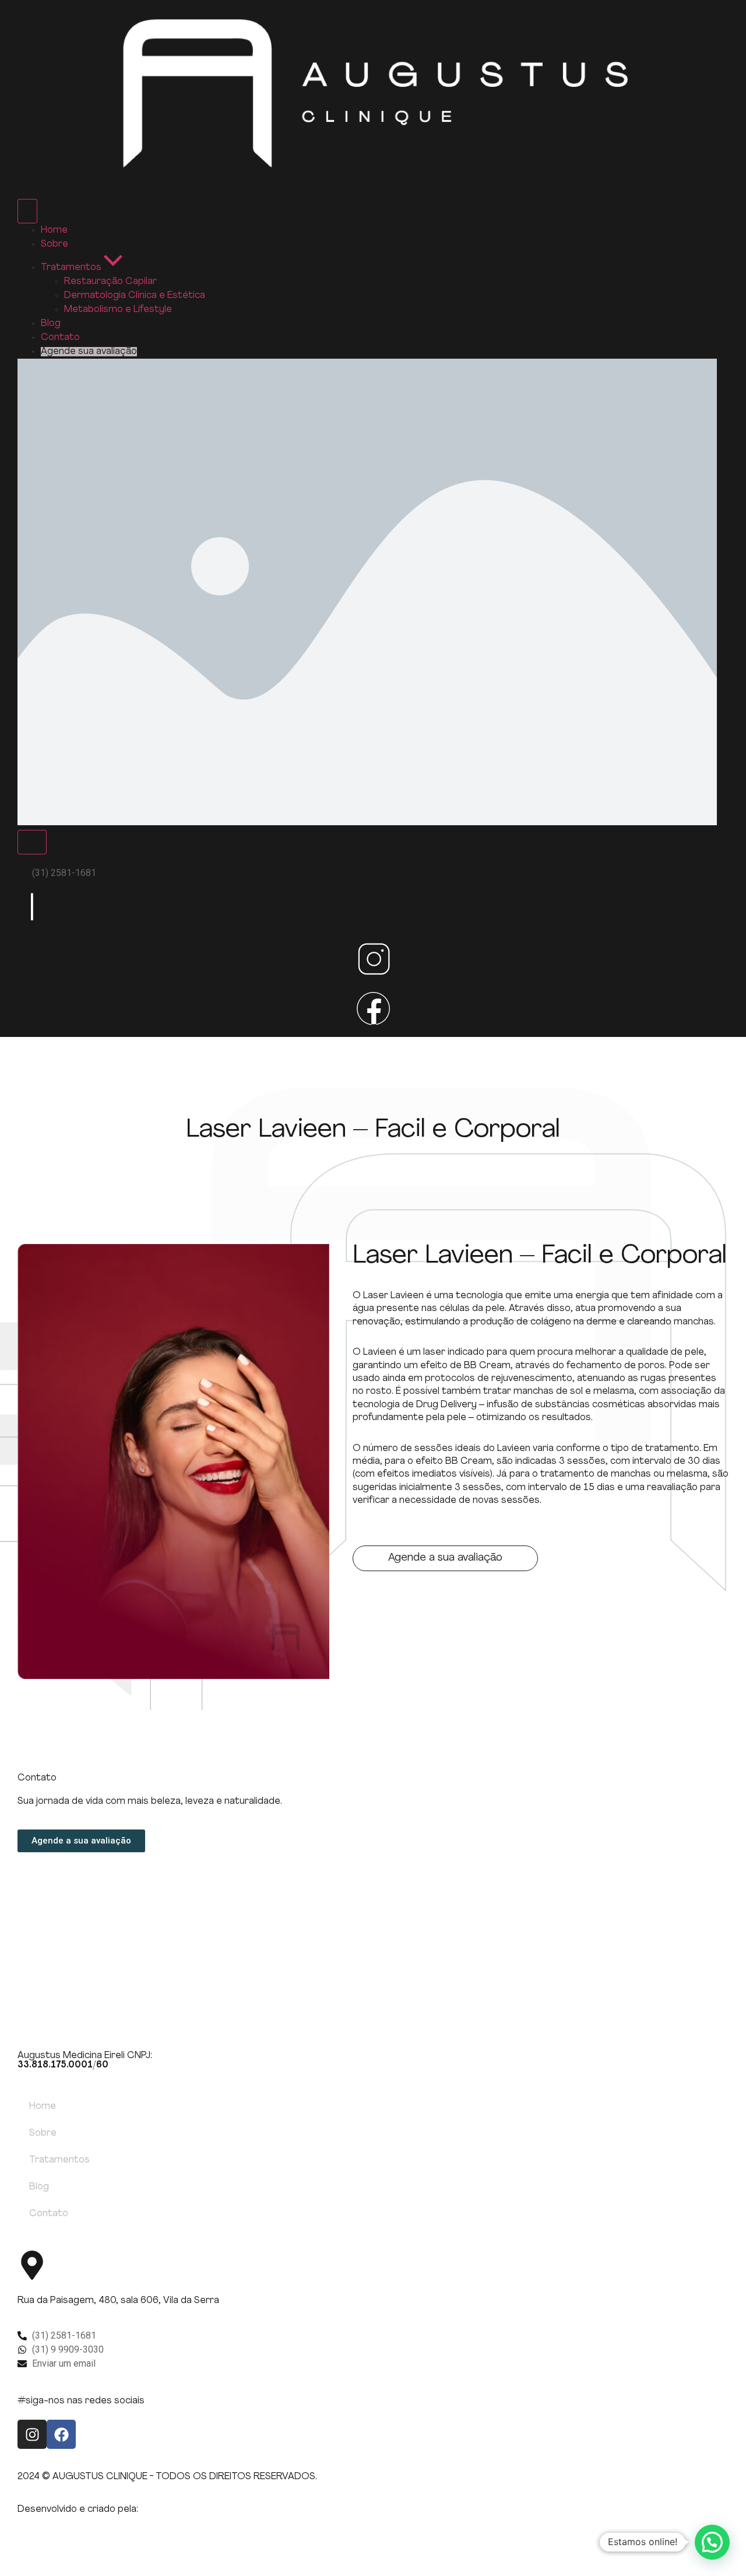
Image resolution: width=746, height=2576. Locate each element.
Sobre (43, 2133)
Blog (39, 2187)
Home (43, 2107)
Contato (49, 2214)
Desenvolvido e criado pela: (78, 2510)
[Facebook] (61, 2434)
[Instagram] (32, 2434)
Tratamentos (59, 2160)
